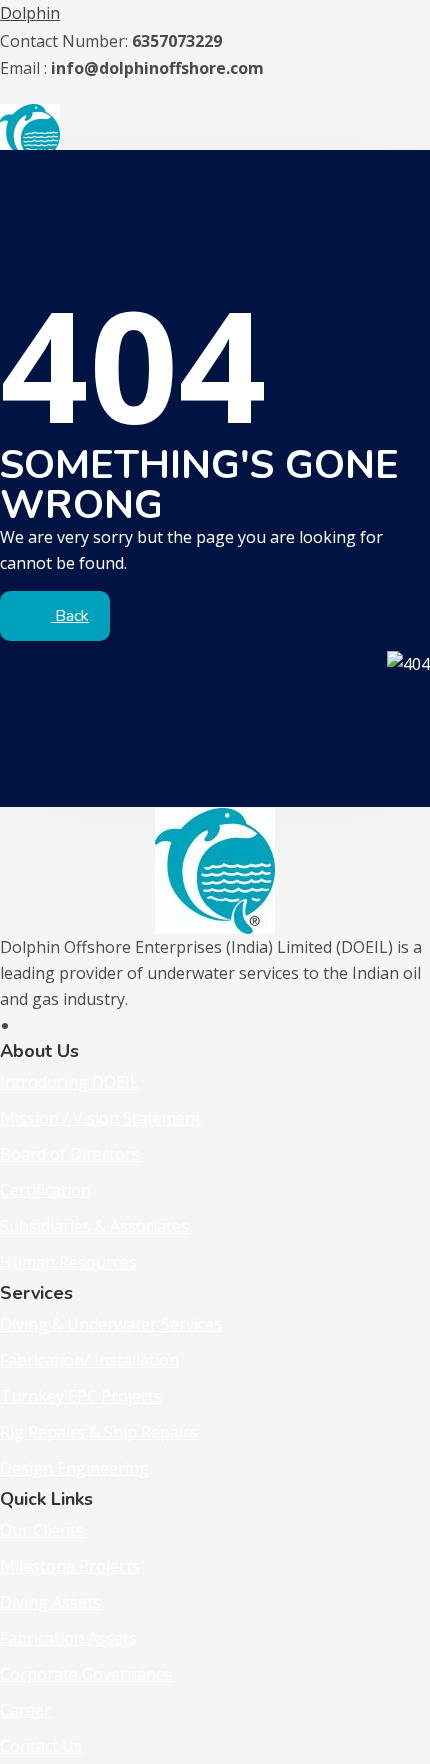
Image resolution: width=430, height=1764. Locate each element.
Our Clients (42, 1530)
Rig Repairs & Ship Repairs (99, 1432)
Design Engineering (74, 1468)
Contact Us (41, 1746)
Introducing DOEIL (69, 1082)
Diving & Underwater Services (111, 1324)
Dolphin (30, 13)
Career (25, 1710)
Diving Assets (50, 1602)
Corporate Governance (86, 1674)
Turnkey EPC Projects (81, 1396)
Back (70, 616)
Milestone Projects (70, 1566)
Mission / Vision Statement (100, 1118)
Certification (45, 1190)
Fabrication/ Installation (89, 1360)
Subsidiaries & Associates (94, 1226)
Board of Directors (70, 1154)
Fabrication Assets (68, 1638)
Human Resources (68, 1262)
